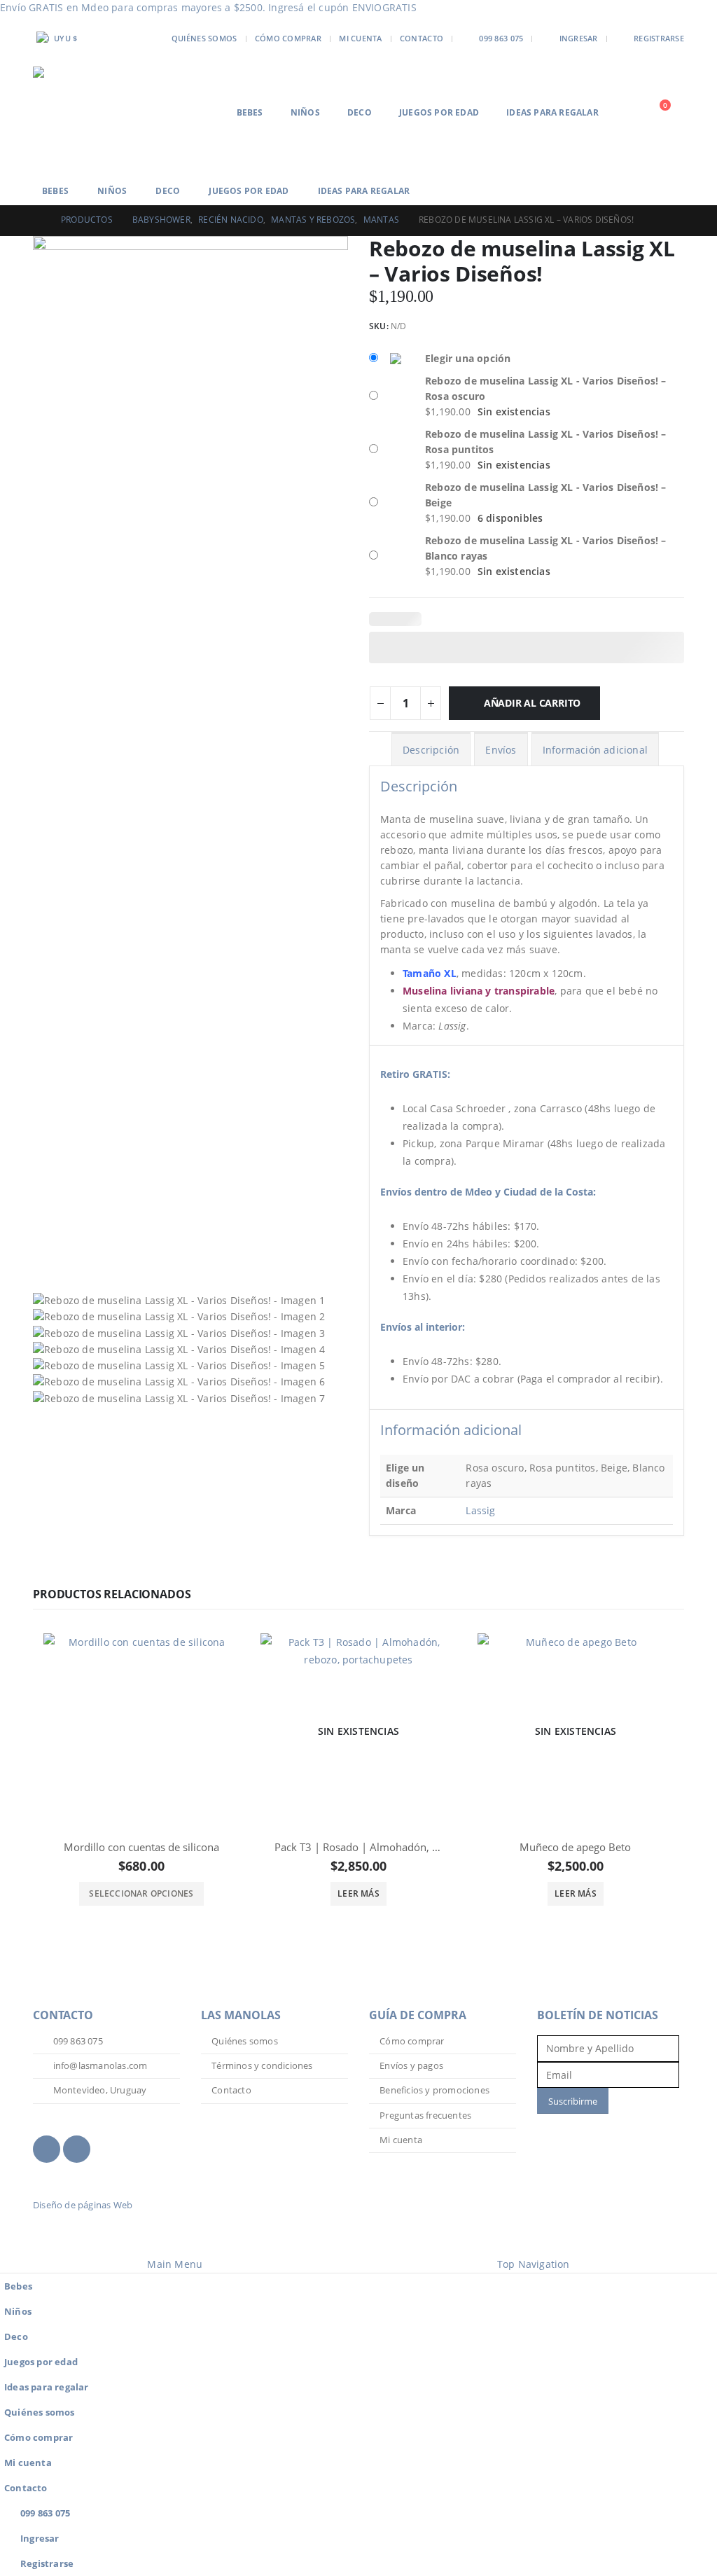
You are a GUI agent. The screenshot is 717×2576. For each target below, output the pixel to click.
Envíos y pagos (411, 2066)
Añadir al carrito (532, 703)
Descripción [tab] (431, 750)
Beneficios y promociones (434, 2090)
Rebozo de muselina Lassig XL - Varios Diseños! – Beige (546, 495)
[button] (631, 112)
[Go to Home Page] (37, 220)
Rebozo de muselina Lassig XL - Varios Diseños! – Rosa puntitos (546, 442)
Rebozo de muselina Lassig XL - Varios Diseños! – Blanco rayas (546, 548)
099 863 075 (501, 38)
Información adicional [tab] (595, 750)
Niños (305, 112)
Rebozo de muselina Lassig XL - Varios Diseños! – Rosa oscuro (546, 388)
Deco (360, 112)
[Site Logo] (85, 112)
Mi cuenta (360, 38)
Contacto (422, 38)
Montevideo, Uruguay (98, 2090)
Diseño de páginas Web (83, 2205)
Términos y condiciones (262, 2066)
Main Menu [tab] (175, 2264)
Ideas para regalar (552, 112)
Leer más (358, 1893)
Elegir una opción (468, 358)
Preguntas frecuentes (425, 2115)
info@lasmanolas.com (99, 2066)
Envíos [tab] (501, 750)
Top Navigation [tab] (534, 2264)
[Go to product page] (141, 1731)
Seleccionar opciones (141, 1893)
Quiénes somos (204, 38)
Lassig (480, 1510)
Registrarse (659, 38)
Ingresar (579, 38)
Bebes (250, 112)
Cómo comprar (288, 38)
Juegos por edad (439, 112)
